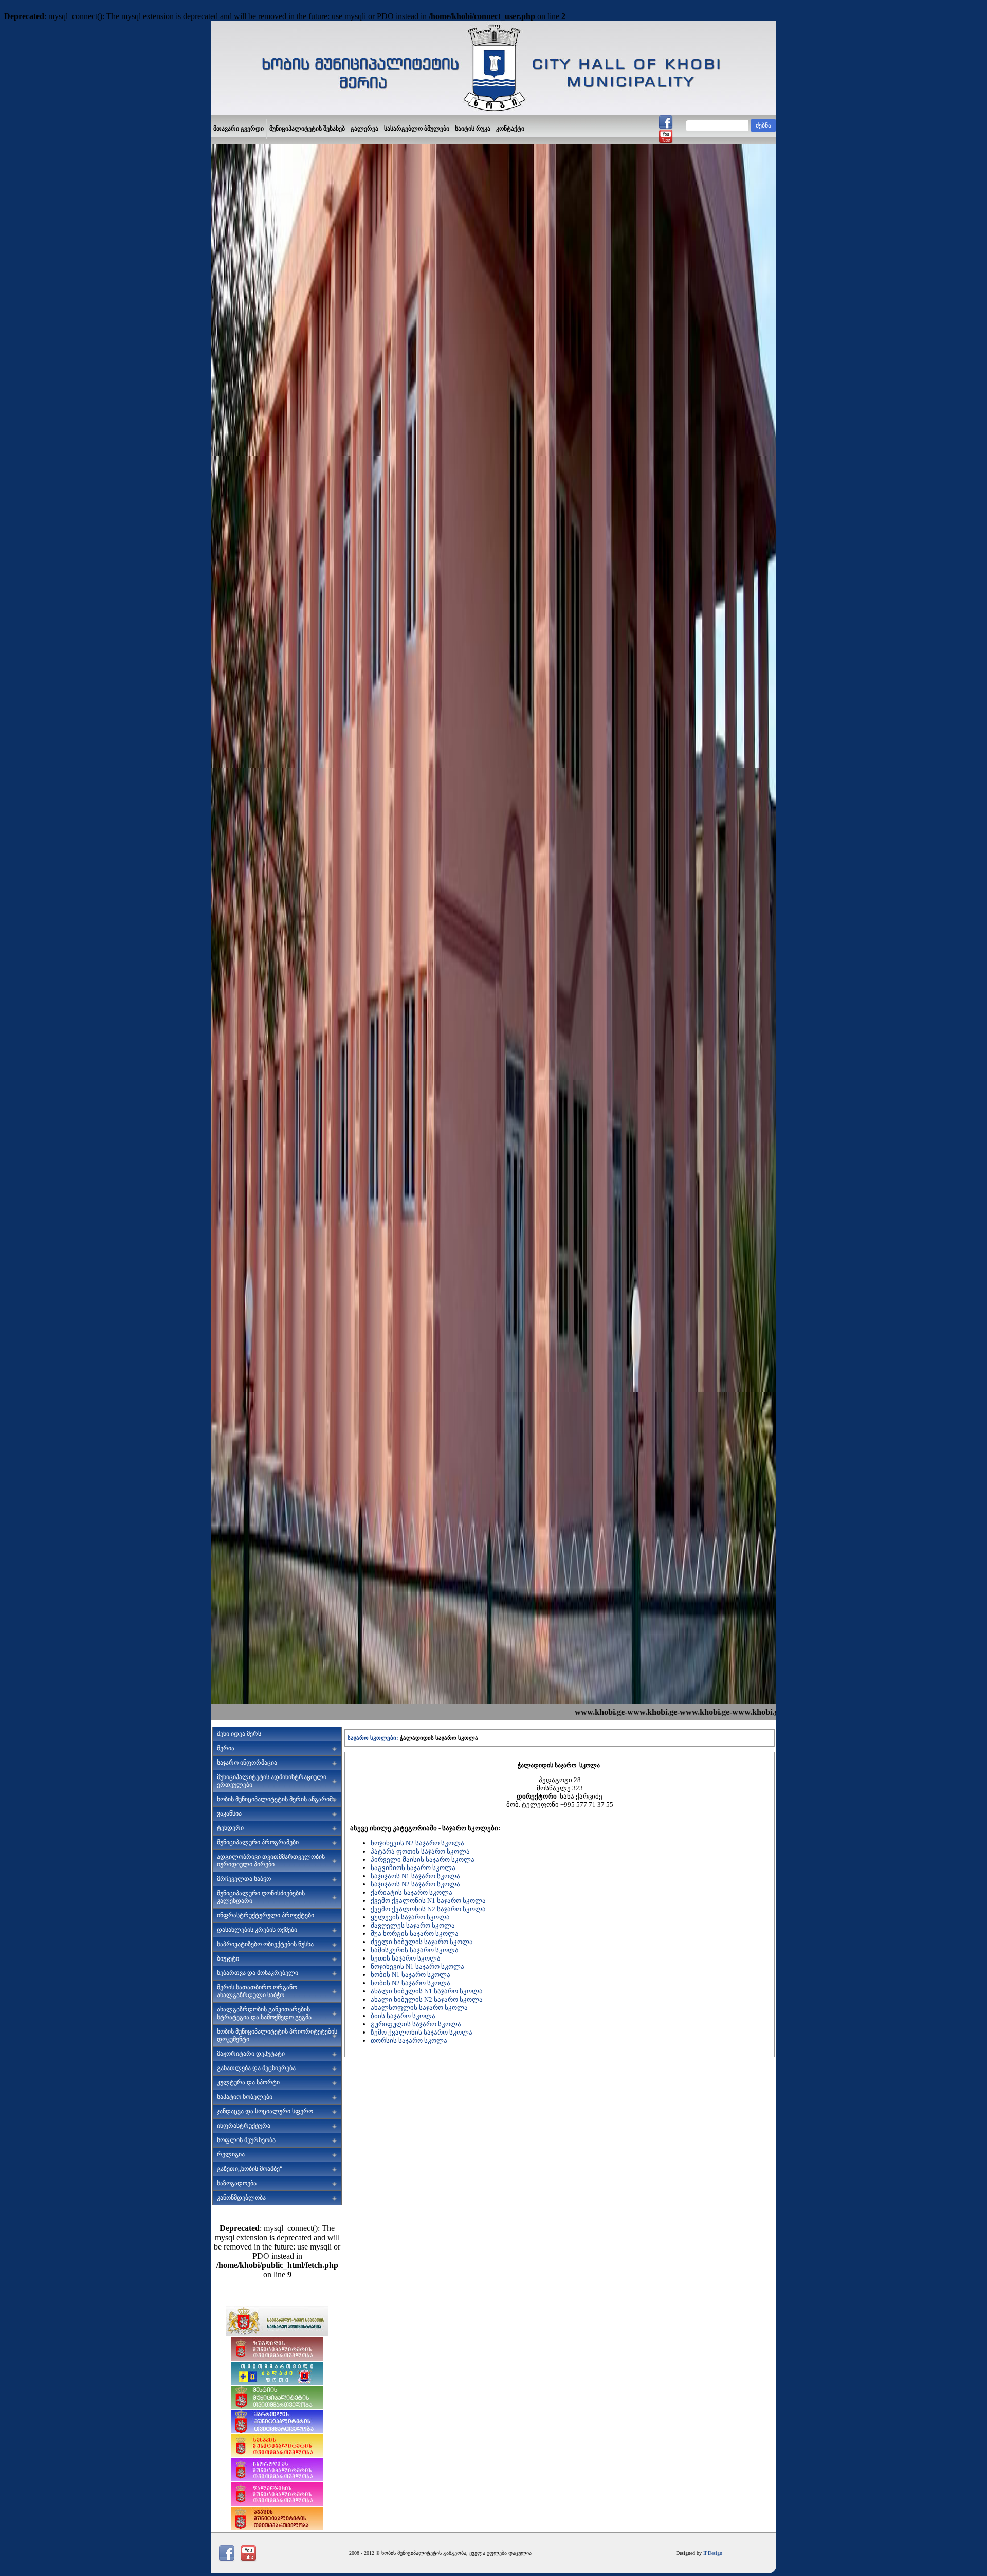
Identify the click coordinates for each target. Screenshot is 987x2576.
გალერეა (364, 129)
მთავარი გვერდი (239, 129)
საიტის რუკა (473, 129)
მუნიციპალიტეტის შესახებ (307, 129)
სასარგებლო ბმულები (417, 129)
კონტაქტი (510, 129)
